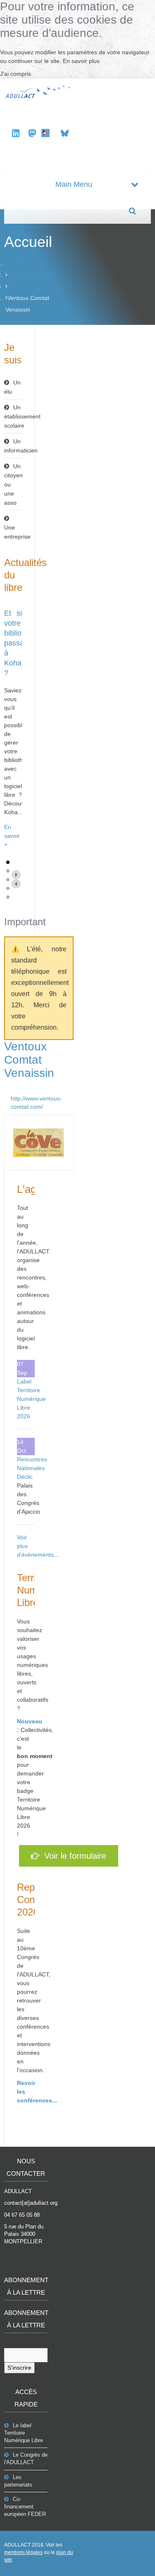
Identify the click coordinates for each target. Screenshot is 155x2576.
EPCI (14, 286)
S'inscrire (19, 2368)
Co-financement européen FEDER (25, 2507)
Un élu (12, 387)
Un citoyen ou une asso (13, 484)
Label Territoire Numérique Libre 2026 (31, 1399)
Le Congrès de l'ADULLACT (26, 2459)
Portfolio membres (31, 275)
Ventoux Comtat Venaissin (29, 1060)
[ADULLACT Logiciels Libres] (39, 91)
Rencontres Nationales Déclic (32, 1468)
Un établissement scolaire (13, 416)
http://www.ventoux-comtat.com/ (36, 1103)
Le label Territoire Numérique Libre (24, 2433)
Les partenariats (18, 2481)
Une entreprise (13, 532)
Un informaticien (13, 446)
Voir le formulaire (73, 1856)
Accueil (15, 263)
